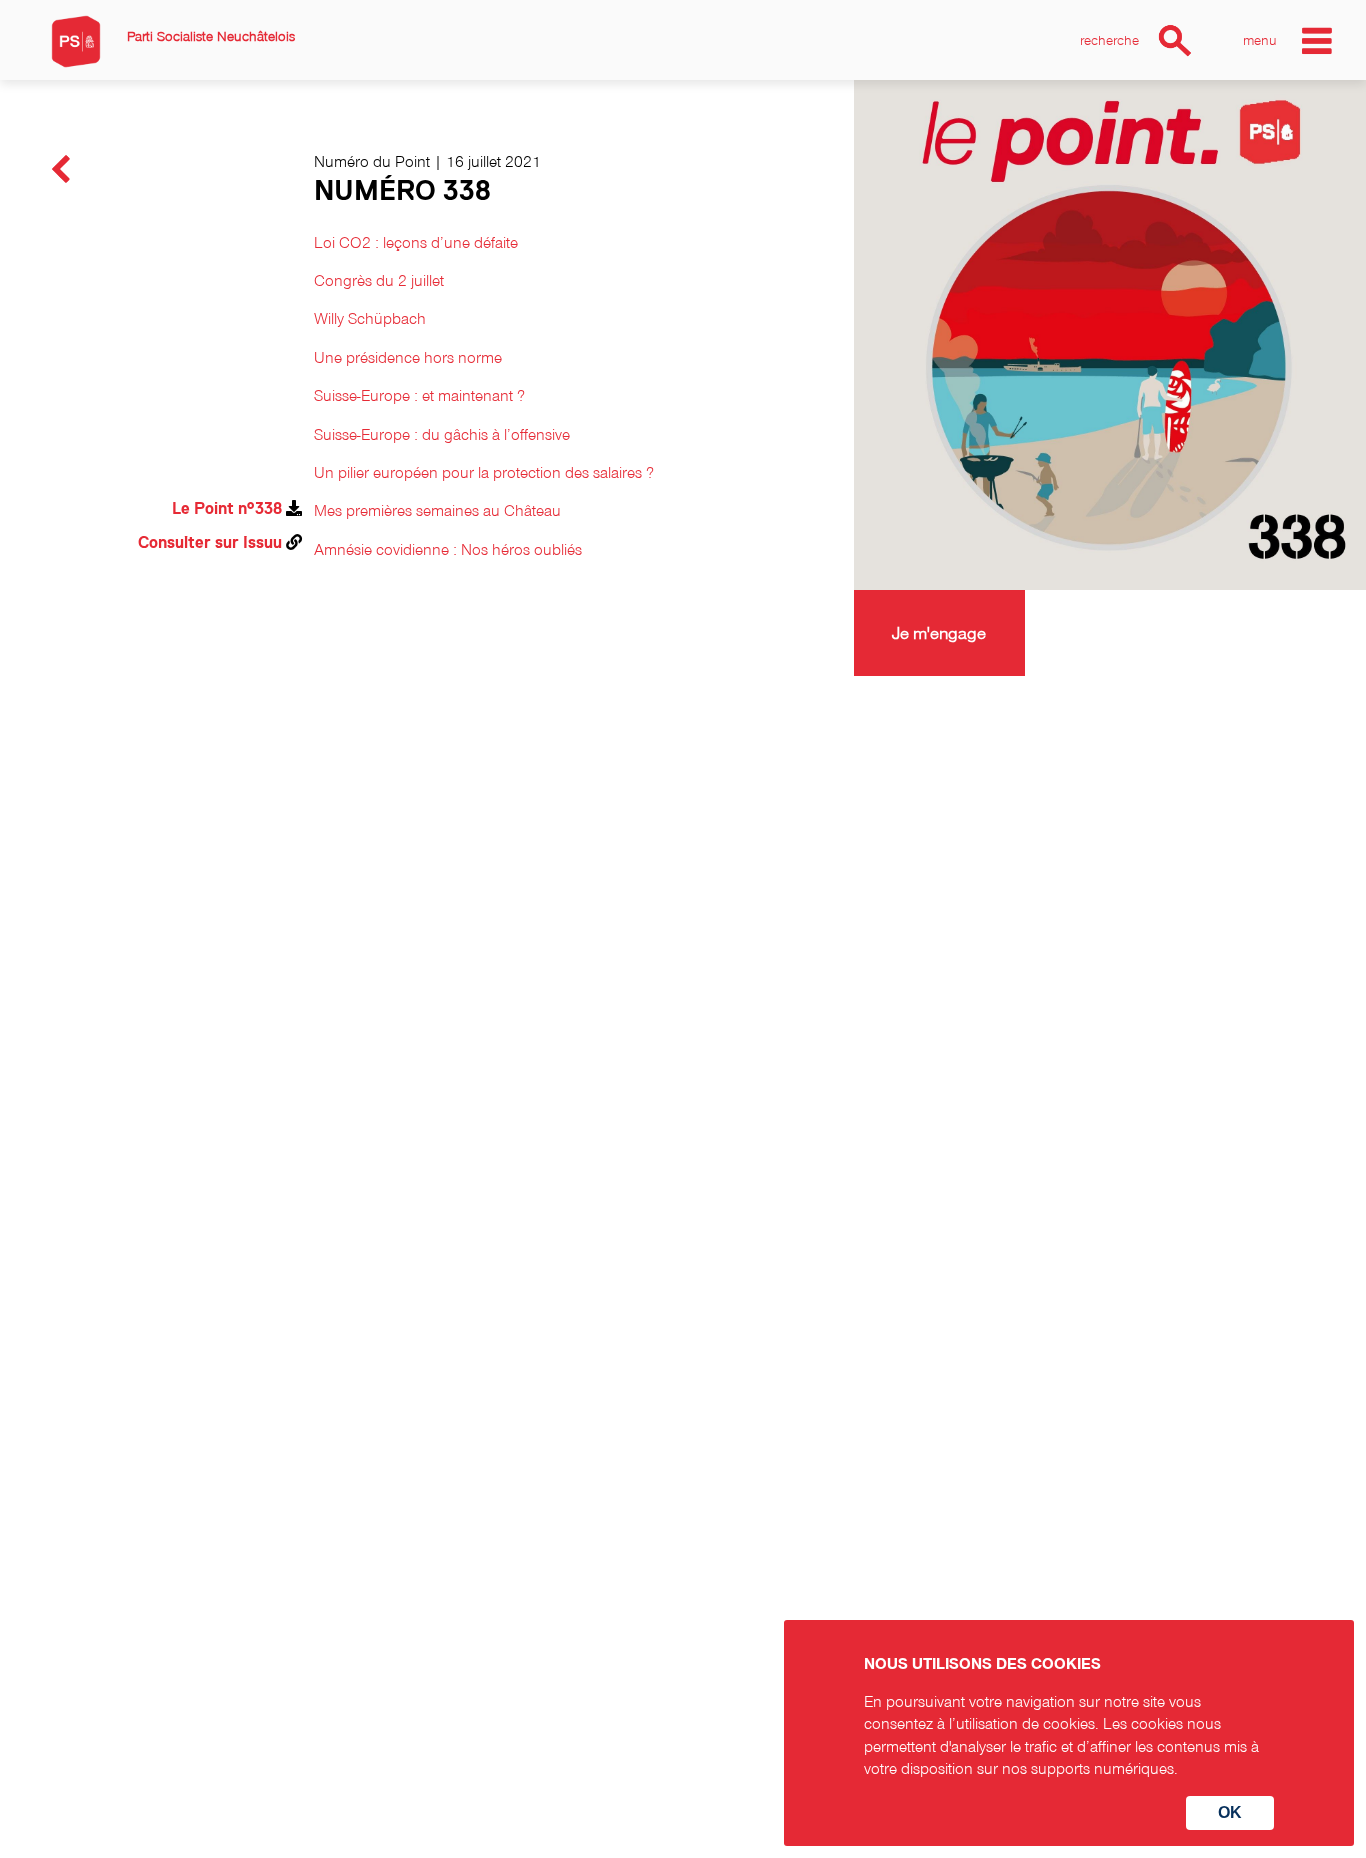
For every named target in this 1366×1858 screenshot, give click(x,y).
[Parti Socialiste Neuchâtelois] (76, 41)
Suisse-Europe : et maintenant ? (419, 395)
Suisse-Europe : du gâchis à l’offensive (442, 434)
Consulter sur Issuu (210, 543)
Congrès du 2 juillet (379, 280)
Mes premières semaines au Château (437, 510)
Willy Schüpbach (370, 318)
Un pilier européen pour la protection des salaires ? (484, 472)
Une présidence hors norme (408, 357)
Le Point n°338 (227, 509)
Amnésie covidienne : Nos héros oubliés (448, 549)
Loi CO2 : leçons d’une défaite (416, 242)
